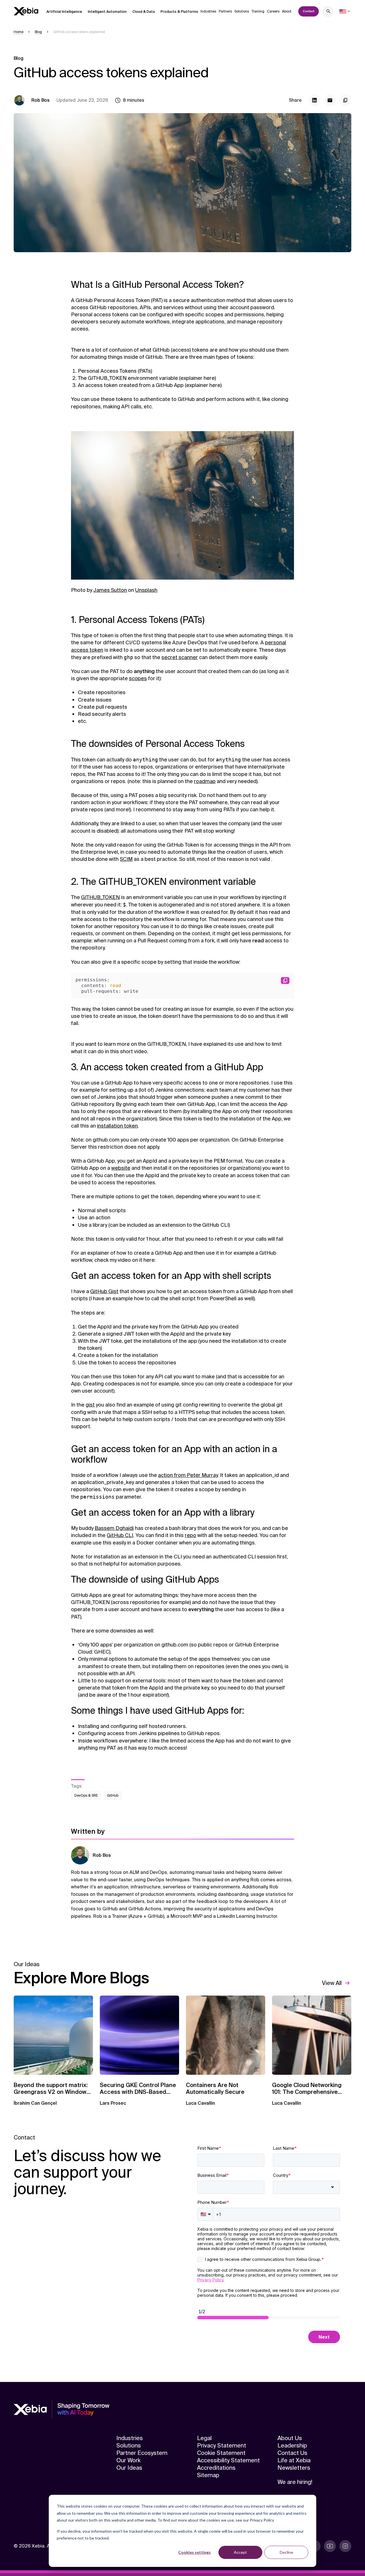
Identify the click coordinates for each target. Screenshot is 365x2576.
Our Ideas (129, 2468)
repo (190, 1535)
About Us (290, 2438)
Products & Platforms (179, 12)
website (121, 1168)
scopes (138, 678)
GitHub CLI (120, 1535)
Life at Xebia (294, 2460)
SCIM (126, 859)
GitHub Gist (104, 1291)
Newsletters (294, 2468)
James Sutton (110, 590)
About (287, 11)
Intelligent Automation (107, 12)
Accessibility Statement (228, 2460)
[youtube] (330, 2546)
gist (90, 1405)
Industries (208, 11)
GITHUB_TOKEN (100, 897)
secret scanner (180, 657)
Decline (286, 2552)
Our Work (128, 2460)
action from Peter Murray (188, 1475)
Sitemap (208, 2475)
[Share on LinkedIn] (315, 100)
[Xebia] (26, 11)
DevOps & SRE (86, 1796)
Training (258, 11)
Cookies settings (194, 2552)
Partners (225, 11)
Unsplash (146, 590)
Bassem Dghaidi (114, 1528)
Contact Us (292, 2453)
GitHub (113, 1796)
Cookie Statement (221, 2453)
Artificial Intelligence (64, 12)
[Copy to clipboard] (345, 100)
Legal (204, 2438)
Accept (240, 2552)
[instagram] (345, 2546)
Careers (273, 11)
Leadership (292, 2445)
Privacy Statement (222, 2445)
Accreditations (216, 2468)
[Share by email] (330, 100)
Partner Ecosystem (142, 2453)
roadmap (205, 781)
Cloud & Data (144, 12)
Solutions (242, 11)
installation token (117, 1126)
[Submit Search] (328, 12)
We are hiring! (295, 2482)
